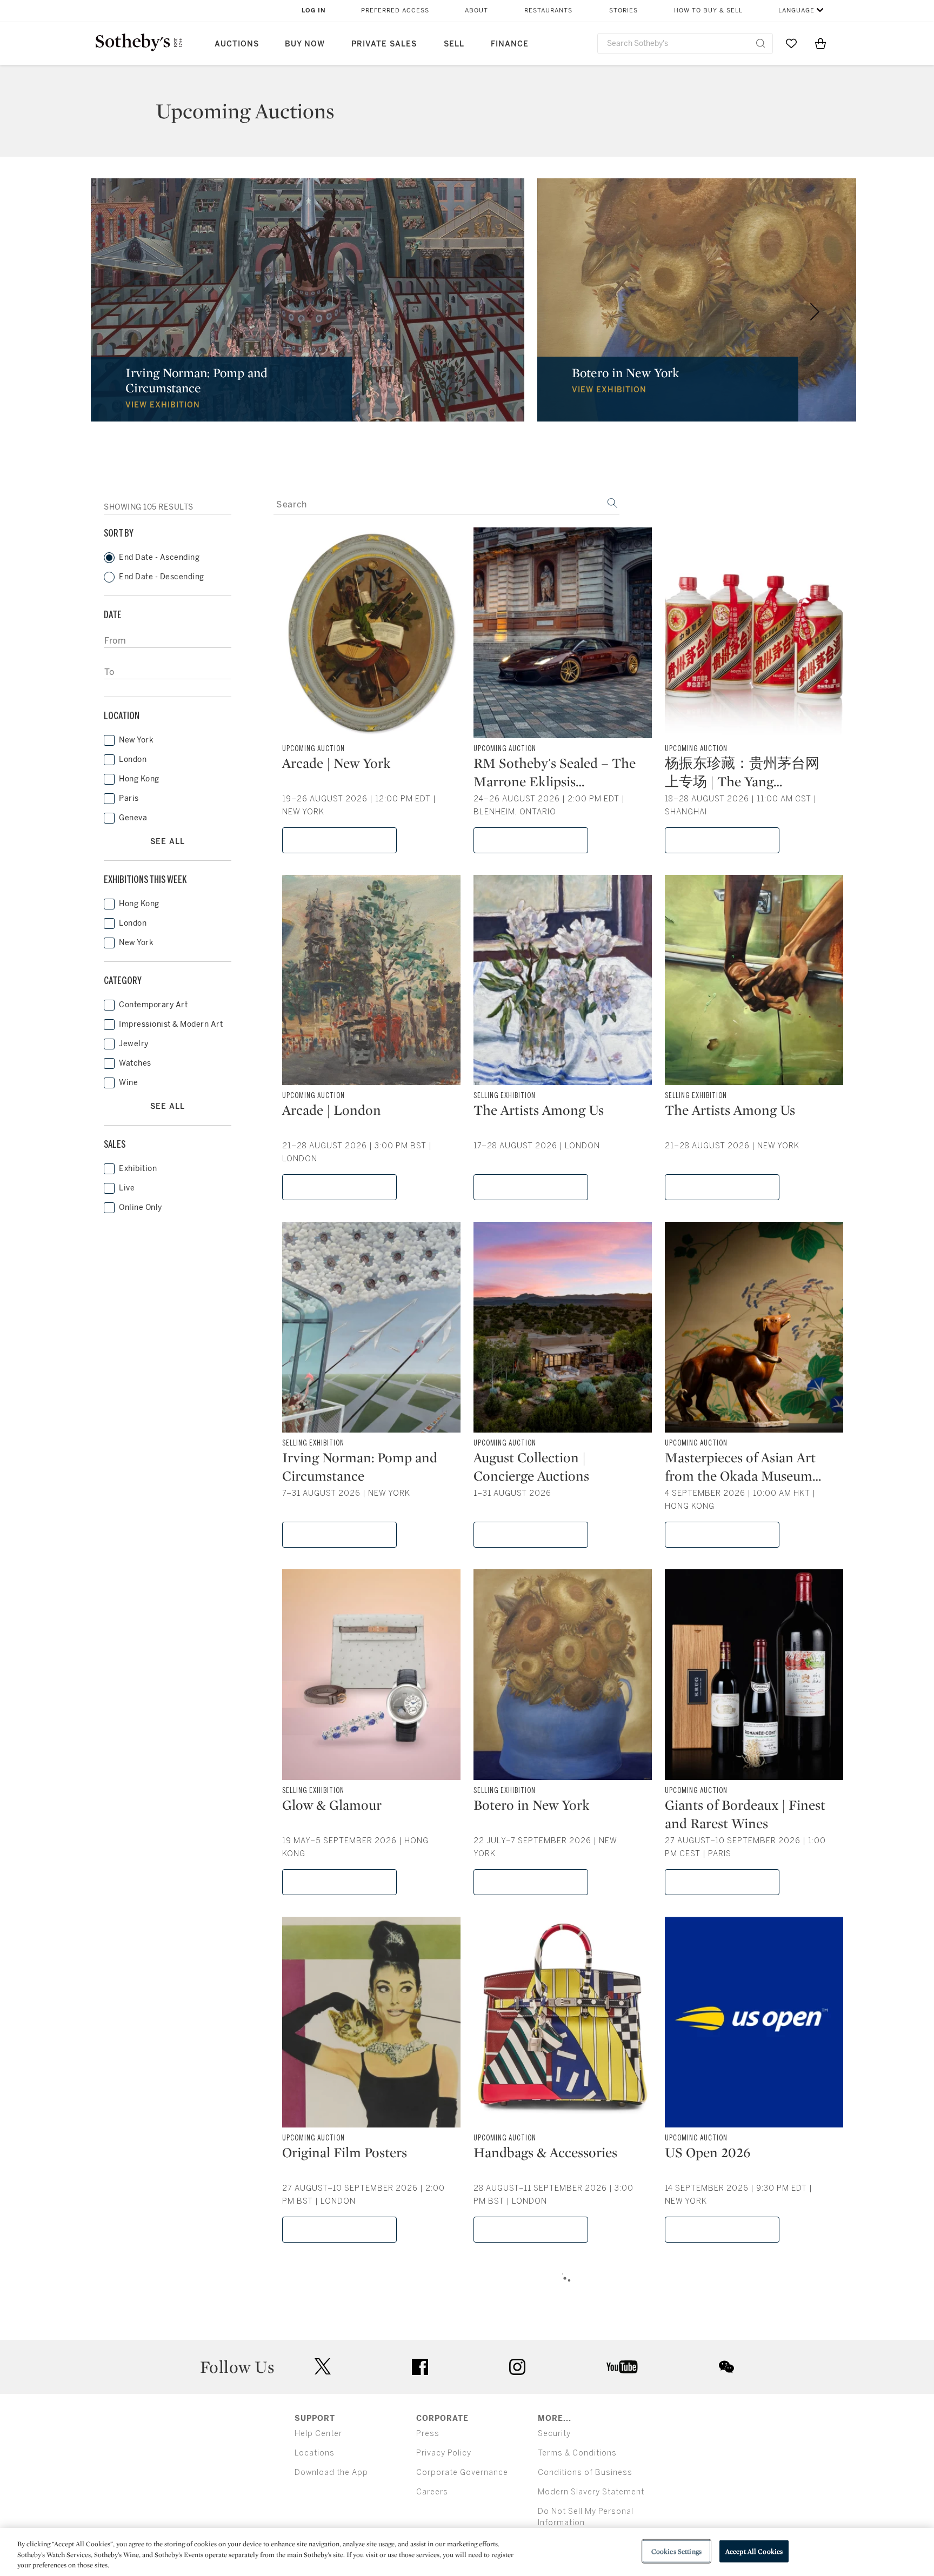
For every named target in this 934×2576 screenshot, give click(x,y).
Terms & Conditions (577, 2453)
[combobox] (685, 44)
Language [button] (796, 11)
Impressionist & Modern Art (171, 1024)
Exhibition (138, 1169)
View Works (531, 1187)
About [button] (476, 11)
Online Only (141, 1207)
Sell (454, 44)
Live (127, 1188)
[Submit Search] (760, 43)
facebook (420, 2367)
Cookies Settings (676, 2551)
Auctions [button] (237, 44)
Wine (128, 1083)
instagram (517, 2367)
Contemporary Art (153, 1005)
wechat (726, 2367)
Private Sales (384, 44)
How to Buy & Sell (708, 11)
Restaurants (548, 11)
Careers (432, 2492)
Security (554, 2434)
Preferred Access (395, 11)
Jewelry (134, 1044)
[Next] (815, 312)
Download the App (331, 2473)
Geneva (133, 818)
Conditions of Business (585, 2473)
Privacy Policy (444, 2453)
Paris (129, 798)
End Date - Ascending (159, 557)
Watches (135, 1063)
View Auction (340, 840)
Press (428, 2434)
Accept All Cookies (754, 2551)
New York (136, 740)
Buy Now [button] (305, 44)
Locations (315, 2453)
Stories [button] (623, 11)
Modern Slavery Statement (591, 2492)
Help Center (318, 2434)
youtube (622, 2367)
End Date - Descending (162, 577)
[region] (467, 2552)
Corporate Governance (462, 2473)
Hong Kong (139, 779)
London (133, 760)
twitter (323, 2367)
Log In (314, 11)
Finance (510, 44)
